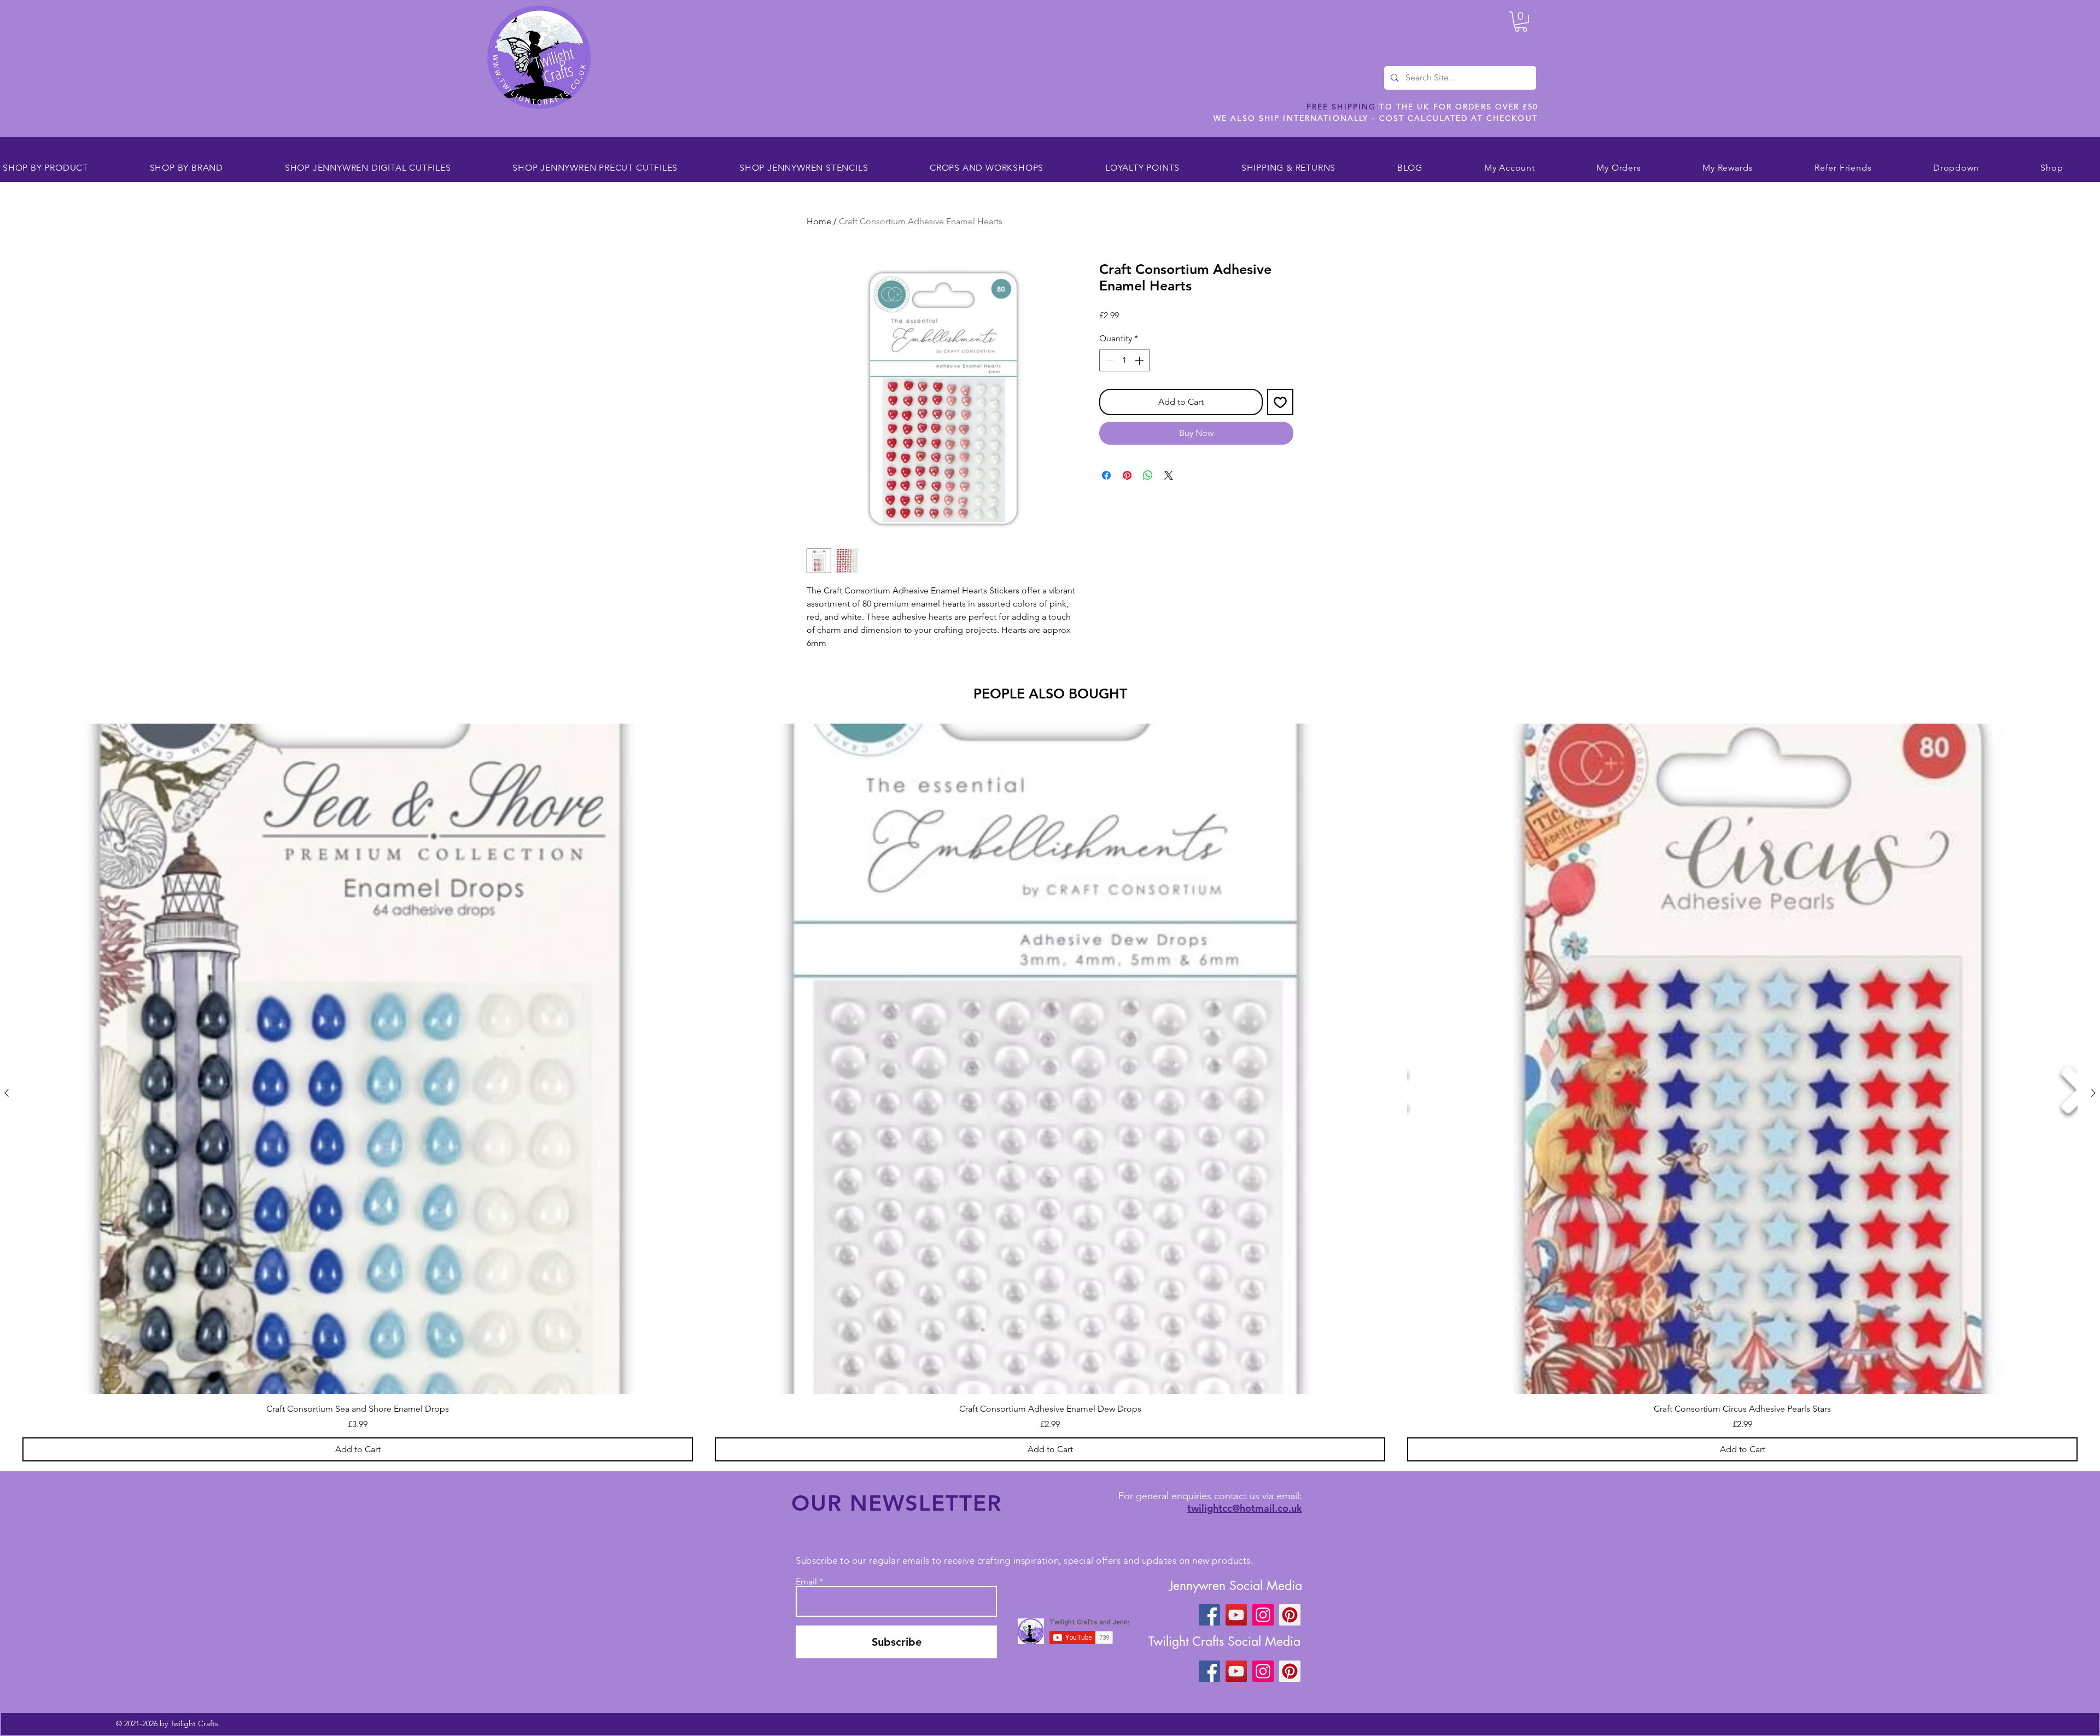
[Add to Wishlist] (1280, 402)
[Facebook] (1209, 1615)
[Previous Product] (7, 1093)
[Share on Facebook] (1106, 475)
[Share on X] (1169, 475)
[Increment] (1140, 360)
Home (819, 221)
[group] (1050, 1092)
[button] (1521, 22)
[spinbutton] (1124, 360)
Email (806, 1582)
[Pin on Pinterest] (1127, 475)
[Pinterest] (1290, 1615)
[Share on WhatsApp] (1148, 475)
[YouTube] (1236, 1615)
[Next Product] (2093, 1093)
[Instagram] (1263, 1615)
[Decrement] (1109, 360)
